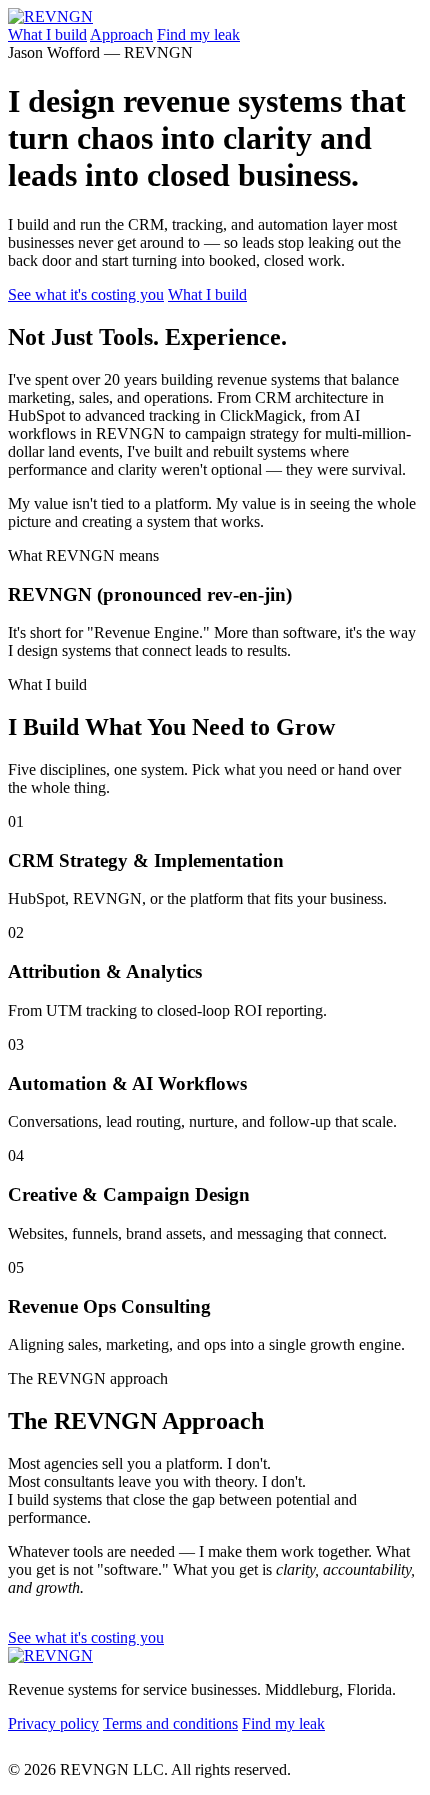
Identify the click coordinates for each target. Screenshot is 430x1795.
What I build (47, 34)
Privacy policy (53, 1723)
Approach (121, 34)
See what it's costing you (86, 294)
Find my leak (198, 34)
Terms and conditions (170, 1723)
